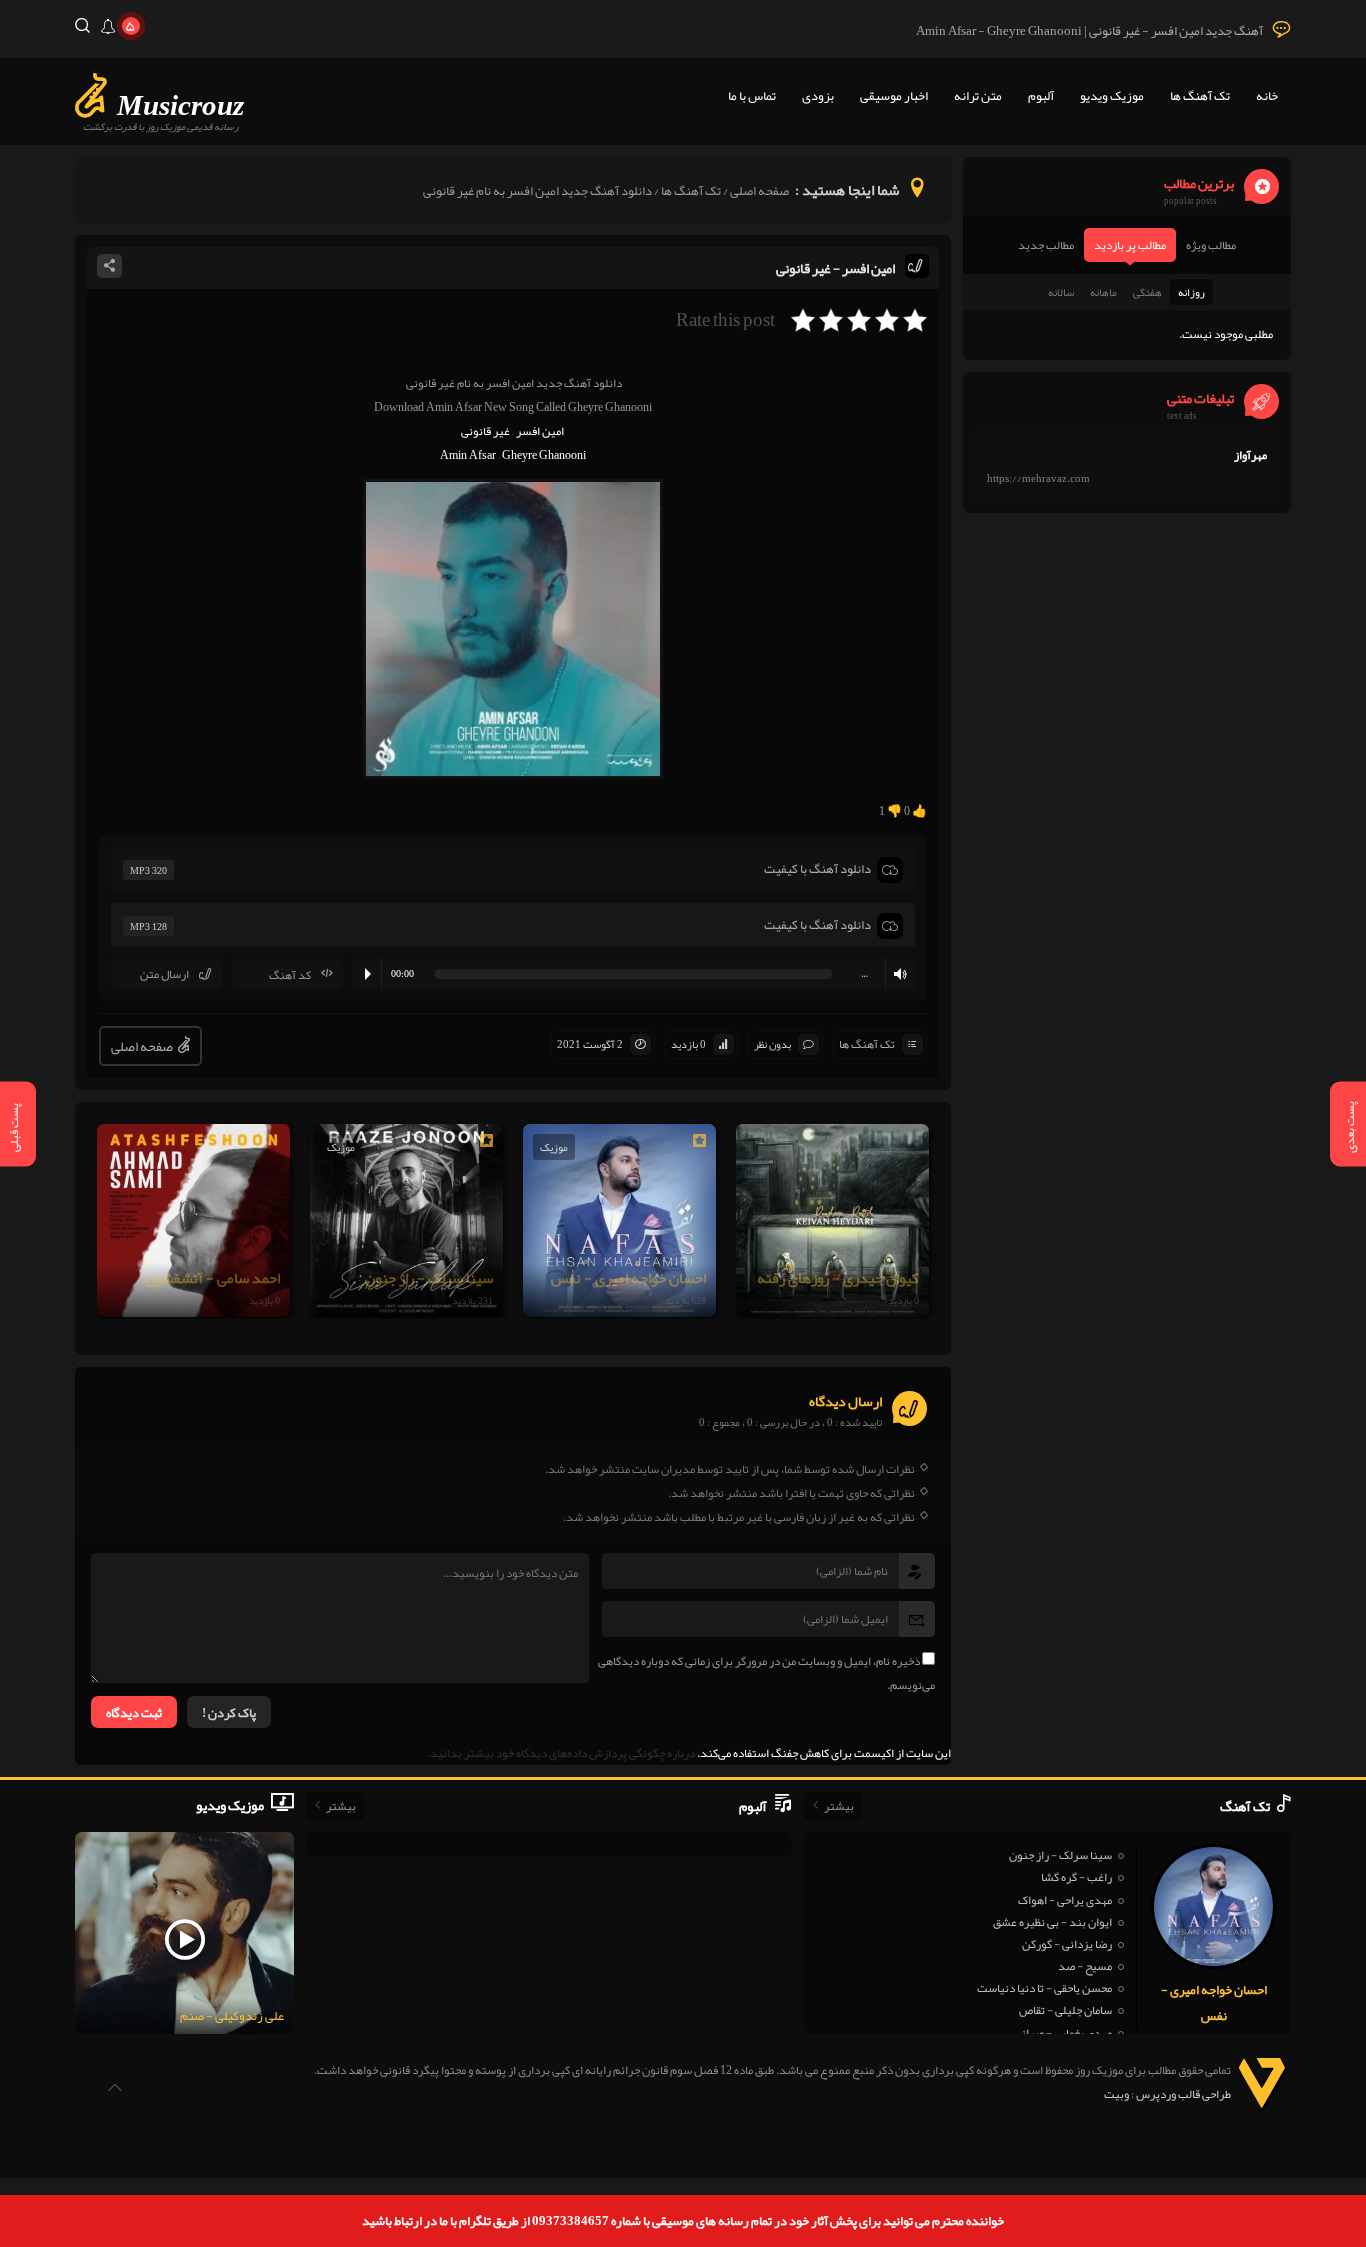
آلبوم (1041, 96)
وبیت (1116, 2094)
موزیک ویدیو (1112, 96)
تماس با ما (752, 96)
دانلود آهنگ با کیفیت (817, 869)
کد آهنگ (290, 975)
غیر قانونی (485, 431)
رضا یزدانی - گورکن (1067, 1944)
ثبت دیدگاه (134, 1713)
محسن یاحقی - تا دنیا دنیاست (1044, 1988)
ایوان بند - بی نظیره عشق (1052, 1922)
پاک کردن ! (229, 1713)
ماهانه (1103, 292)
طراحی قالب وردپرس (1183, 2094)
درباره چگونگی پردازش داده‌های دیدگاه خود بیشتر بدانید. (561, 1753)
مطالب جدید (1046, 245)
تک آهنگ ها (1200, 96)
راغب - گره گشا (1076, 1877)
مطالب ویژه (1211, 245)
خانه (1267, 96)
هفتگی (1147, 292)
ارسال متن (164, 974)
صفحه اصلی (759, 191)
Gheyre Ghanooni (544, 455)
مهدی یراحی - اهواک (1065, 1900)
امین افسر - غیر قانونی (835, 268)
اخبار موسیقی (894, 96)
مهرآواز (1250, 455)
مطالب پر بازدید (1130, 245)
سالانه (1061, 292)
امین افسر (540, 431)
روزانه (1191, 292)
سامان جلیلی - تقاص (1065, 2010)
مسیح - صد (1085, 1966)
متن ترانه (978, 96)
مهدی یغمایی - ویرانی (1063, 2033)
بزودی (818, 96)
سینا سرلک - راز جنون (1060, 1855)
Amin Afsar (468, 455)
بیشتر (839, 1806)
